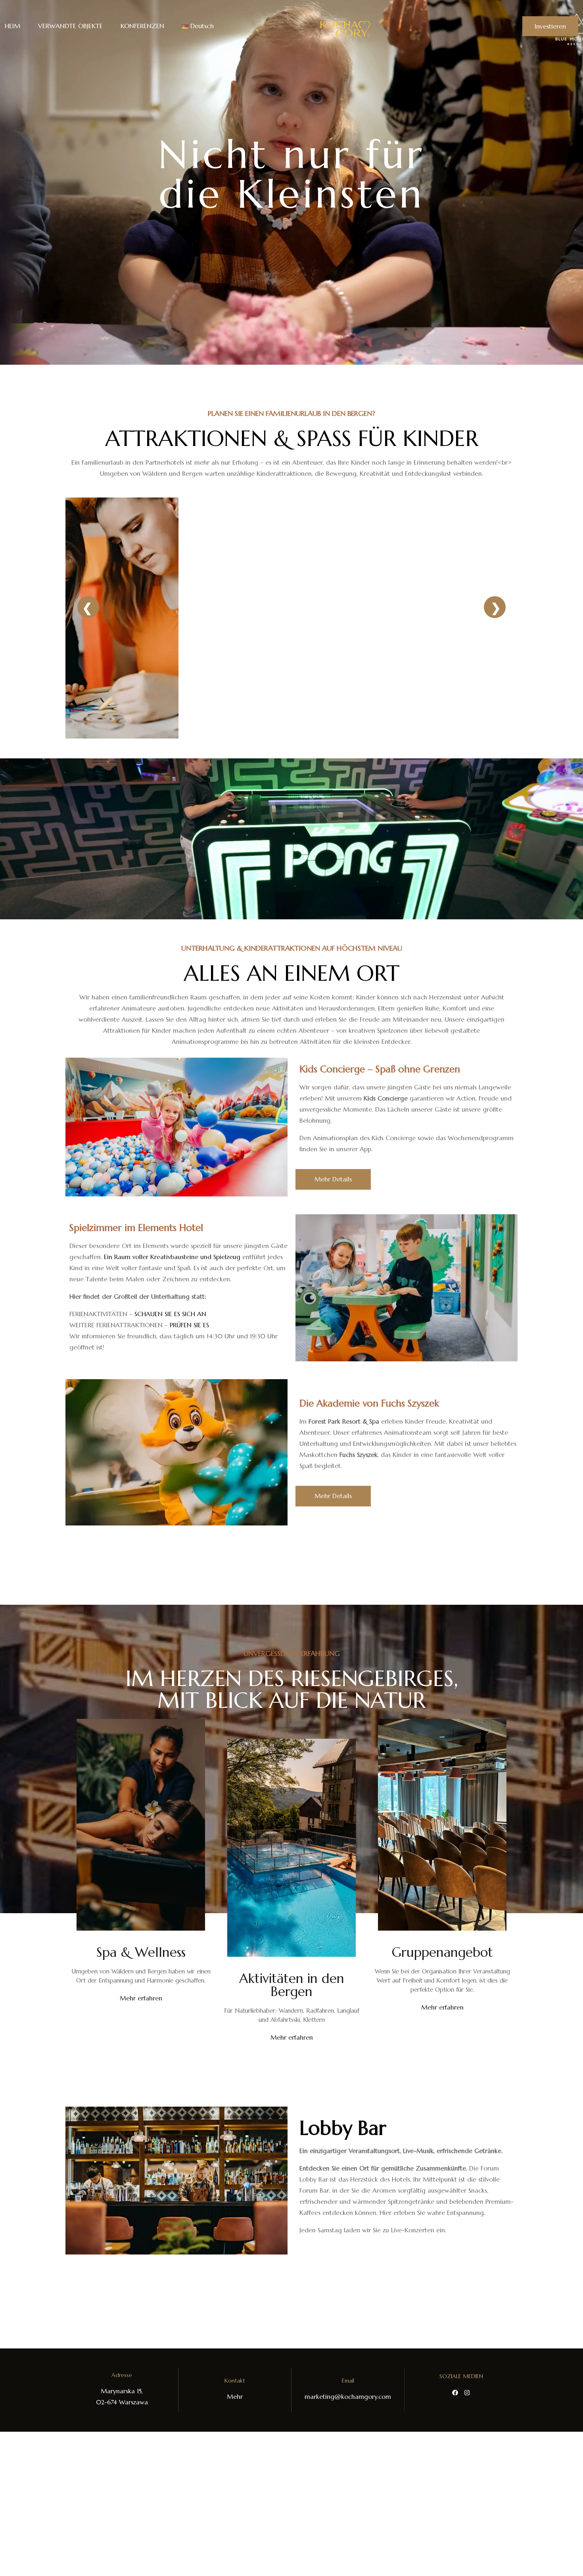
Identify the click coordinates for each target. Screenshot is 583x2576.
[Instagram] (467, 2393)
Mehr (235, 2397)
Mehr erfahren (141, 1998)
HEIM (12, 26)
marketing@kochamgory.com (348, 2397)
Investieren (550, 26)
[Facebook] (455, 2393)
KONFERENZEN (142, 26)
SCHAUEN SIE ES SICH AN (170, 1314)
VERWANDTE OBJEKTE (70, 26)
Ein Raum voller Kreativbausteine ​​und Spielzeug (172, 1257)
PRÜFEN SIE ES (189, 1325)
